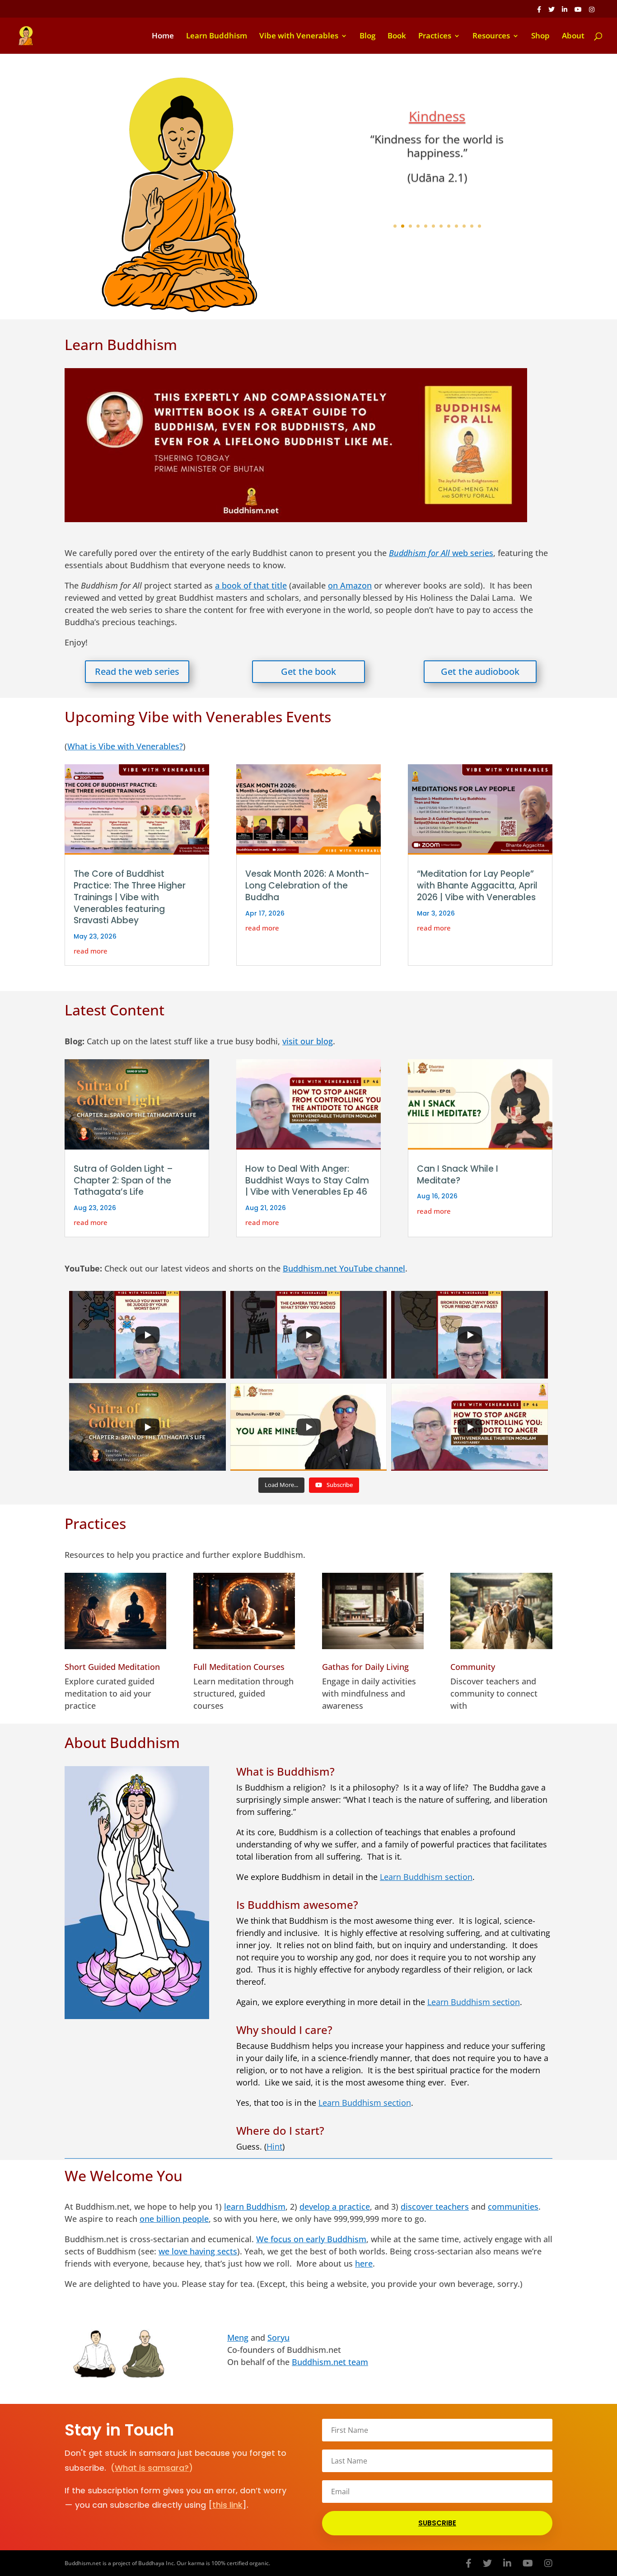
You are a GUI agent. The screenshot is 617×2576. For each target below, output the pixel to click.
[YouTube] (578, 12)
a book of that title (251, 585)
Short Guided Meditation (112, 1667)
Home (163, 37)
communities (513, 2207)
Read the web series (137, 671)
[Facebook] (539, 12)
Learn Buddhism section (426, 1877)
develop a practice (335, 2207)
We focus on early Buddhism (311, 2239)
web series (441, 553)
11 (472, 226)
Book (397, 37)
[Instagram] (592, 12)
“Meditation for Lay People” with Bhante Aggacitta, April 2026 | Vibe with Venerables (477, 885)
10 (464, 226)
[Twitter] (552, 12)
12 (479, 226)
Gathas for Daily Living (365, 1667)
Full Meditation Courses (239, 1667)
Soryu (278, 2338)
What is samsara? (152, 2468)
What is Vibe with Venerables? (125, 746)
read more (91, 951)
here (364, 2263)
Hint (274, 2146)
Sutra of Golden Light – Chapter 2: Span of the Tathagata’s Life (123, 1180)
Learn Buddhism (217, 37)
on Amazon (350, 585)
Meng (238, 2338)
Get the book (308, 671)
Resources (491, 37)
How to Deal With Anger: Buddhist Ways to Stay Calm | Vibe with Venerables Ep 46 (307, 1180)
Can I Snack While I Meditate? (458, 1175)
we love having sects (198, 2251)
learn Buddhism (255, 2207)
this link (227, 2505)
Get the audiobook (480, 671)
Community (473, 1667)
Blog (367, 37)
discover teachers (435, 2207)
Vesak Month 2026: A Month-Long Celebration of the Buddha (307, 885)
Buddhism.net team (330, 2362)
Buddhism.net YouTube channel (344, 1268)
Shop (540, 37)
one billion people (174, 2219)
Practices (435, 37)
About (573, 37)
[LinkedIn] (565, 12)
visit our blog (308, 1041)
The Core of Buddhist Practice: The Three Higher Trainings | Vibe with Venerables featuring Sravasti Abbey (130, 897)
